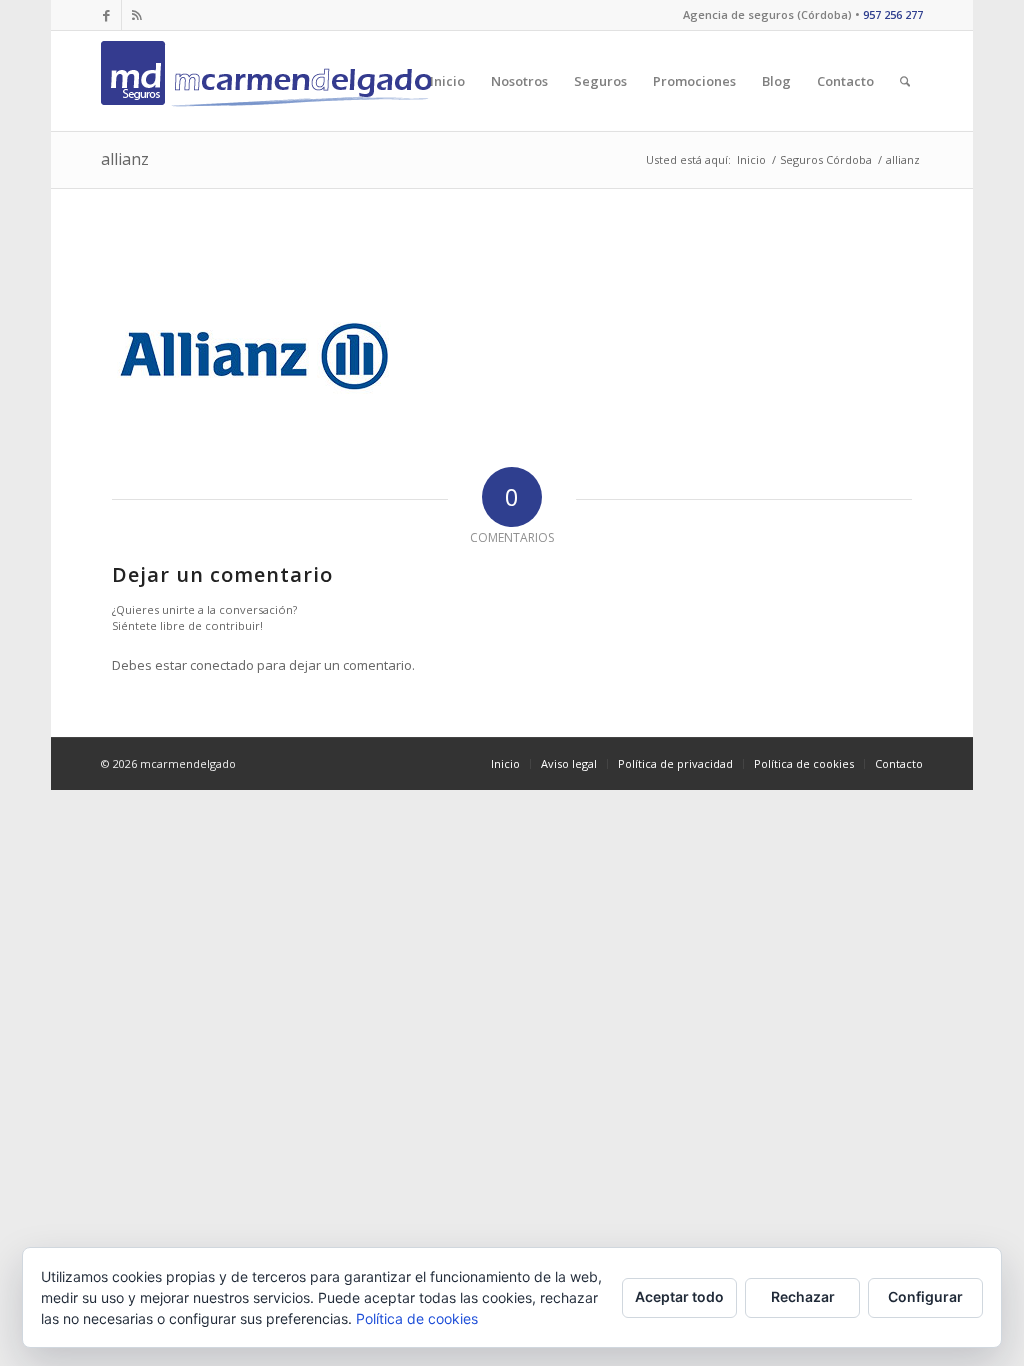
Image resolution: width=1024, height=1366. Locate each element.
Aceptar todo (679, 1296)
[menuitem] (447, 81)
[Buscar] (905, 81)
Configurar (925, 1296)
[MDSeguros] (271, 81)
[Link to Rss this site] (137, 15)
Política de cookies (417, 1318)
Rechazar (803, 1296)
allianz (125, 159)
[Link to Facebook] (106, 15)
